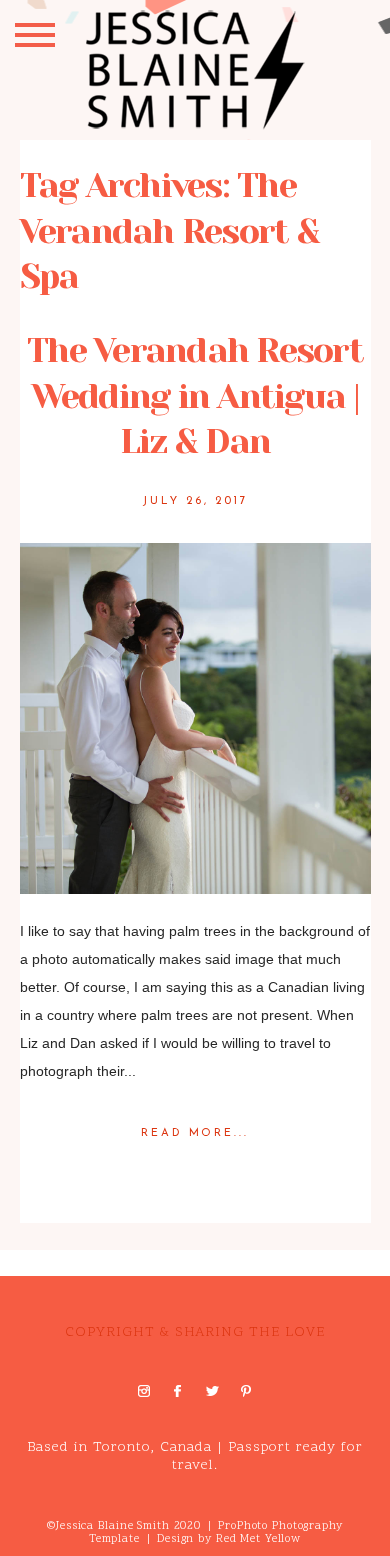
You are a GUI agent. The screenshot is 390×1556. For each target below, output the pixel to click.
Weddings (216, 1166)
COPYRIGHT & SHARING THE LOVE (195, 1332)
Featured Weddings (129, 1166)
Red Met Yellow (258, 1539)
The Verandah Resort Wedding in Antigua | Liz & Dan (195, 395)
